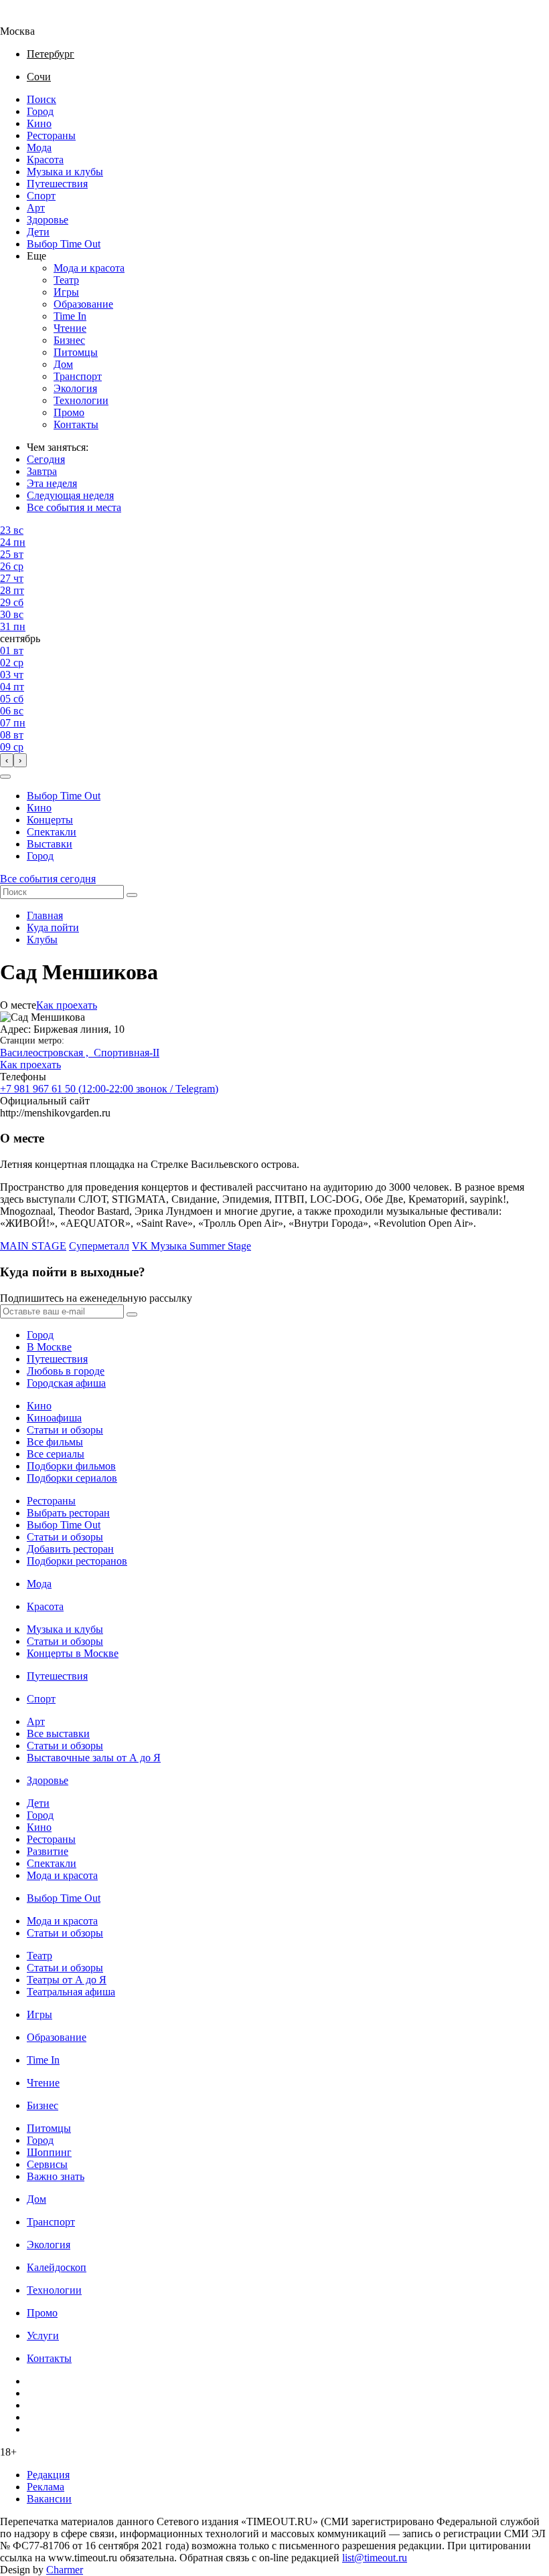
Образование (83, 304)
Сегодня (46, 459)
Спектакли (52, 832)
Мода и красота (89, 268)
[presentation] (7, 760)
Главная (45, 915)
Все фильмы (55, 1442)
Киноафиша (54, 1418)
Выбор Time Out (64, 244)
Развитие (48, 1851)
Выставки (50, 844)
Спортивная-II (127, 1053)
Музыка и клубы (65, 172)
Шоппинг (49, 2152)
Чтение (70, 328)
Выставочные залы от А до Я (94, 1758)
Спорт (41, 196)
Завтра (42, 471)
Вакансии (49, 2499)
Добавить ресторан (70, 1549)
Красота (45, 160)
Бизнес (69, 340)
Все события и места (74, 507)
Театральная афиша (71, 1992)
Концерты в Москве (73, 1653)
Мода (39, 147)
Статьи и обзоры (65, 1430)
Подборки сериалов (72, 1478)
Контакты (76, 424)
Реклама (46, 2487)
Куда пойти (53, 927)
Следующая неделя (70, 495)
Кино (39, 123)
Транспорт (78, 376)
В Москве (49, 1347)
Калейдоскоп (57, 2267)
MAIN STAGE (33, 1246)
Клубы (42, 939)
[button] (5, 777)
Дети (38, 232)
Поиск (42, 99)
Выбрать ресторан (68, 1513)
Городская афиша (66, 1383)
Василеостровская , (47, 1053)
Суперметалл (99, 1246)
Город (40, 111)
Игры (66, 292)
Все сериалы (56, 1454)
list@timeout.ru (375, 2558)
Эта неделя (52, 483)
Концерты (50, 820)
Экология (75, 388)
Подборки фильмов (71, 1466)
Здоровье (48, 220)
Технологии (81, 400)
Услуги (43, 2336)
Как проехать (67, 1005)
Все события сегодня (48, 879)
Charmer (65, 2570)
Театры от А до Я (67, 1980)
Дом (63, 364)
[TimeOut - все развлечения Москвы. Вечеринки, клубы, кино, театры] (29, 19)
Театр (66, 280)
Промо (69, 412)
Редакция (48, 2475)
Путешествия (57, 184)
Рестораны (51, 135)
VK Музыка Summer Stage (191, 1246)
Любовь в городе (66, 1371)
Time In (70, 316)
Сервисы (47, 2164)
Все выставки (58, 1733)
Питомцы (76, 352)
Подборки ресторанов (77, 1561)
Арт (36, 208)
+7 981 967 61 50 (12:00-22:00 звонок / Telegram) (109, 1089)
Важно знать (56, 2176)
